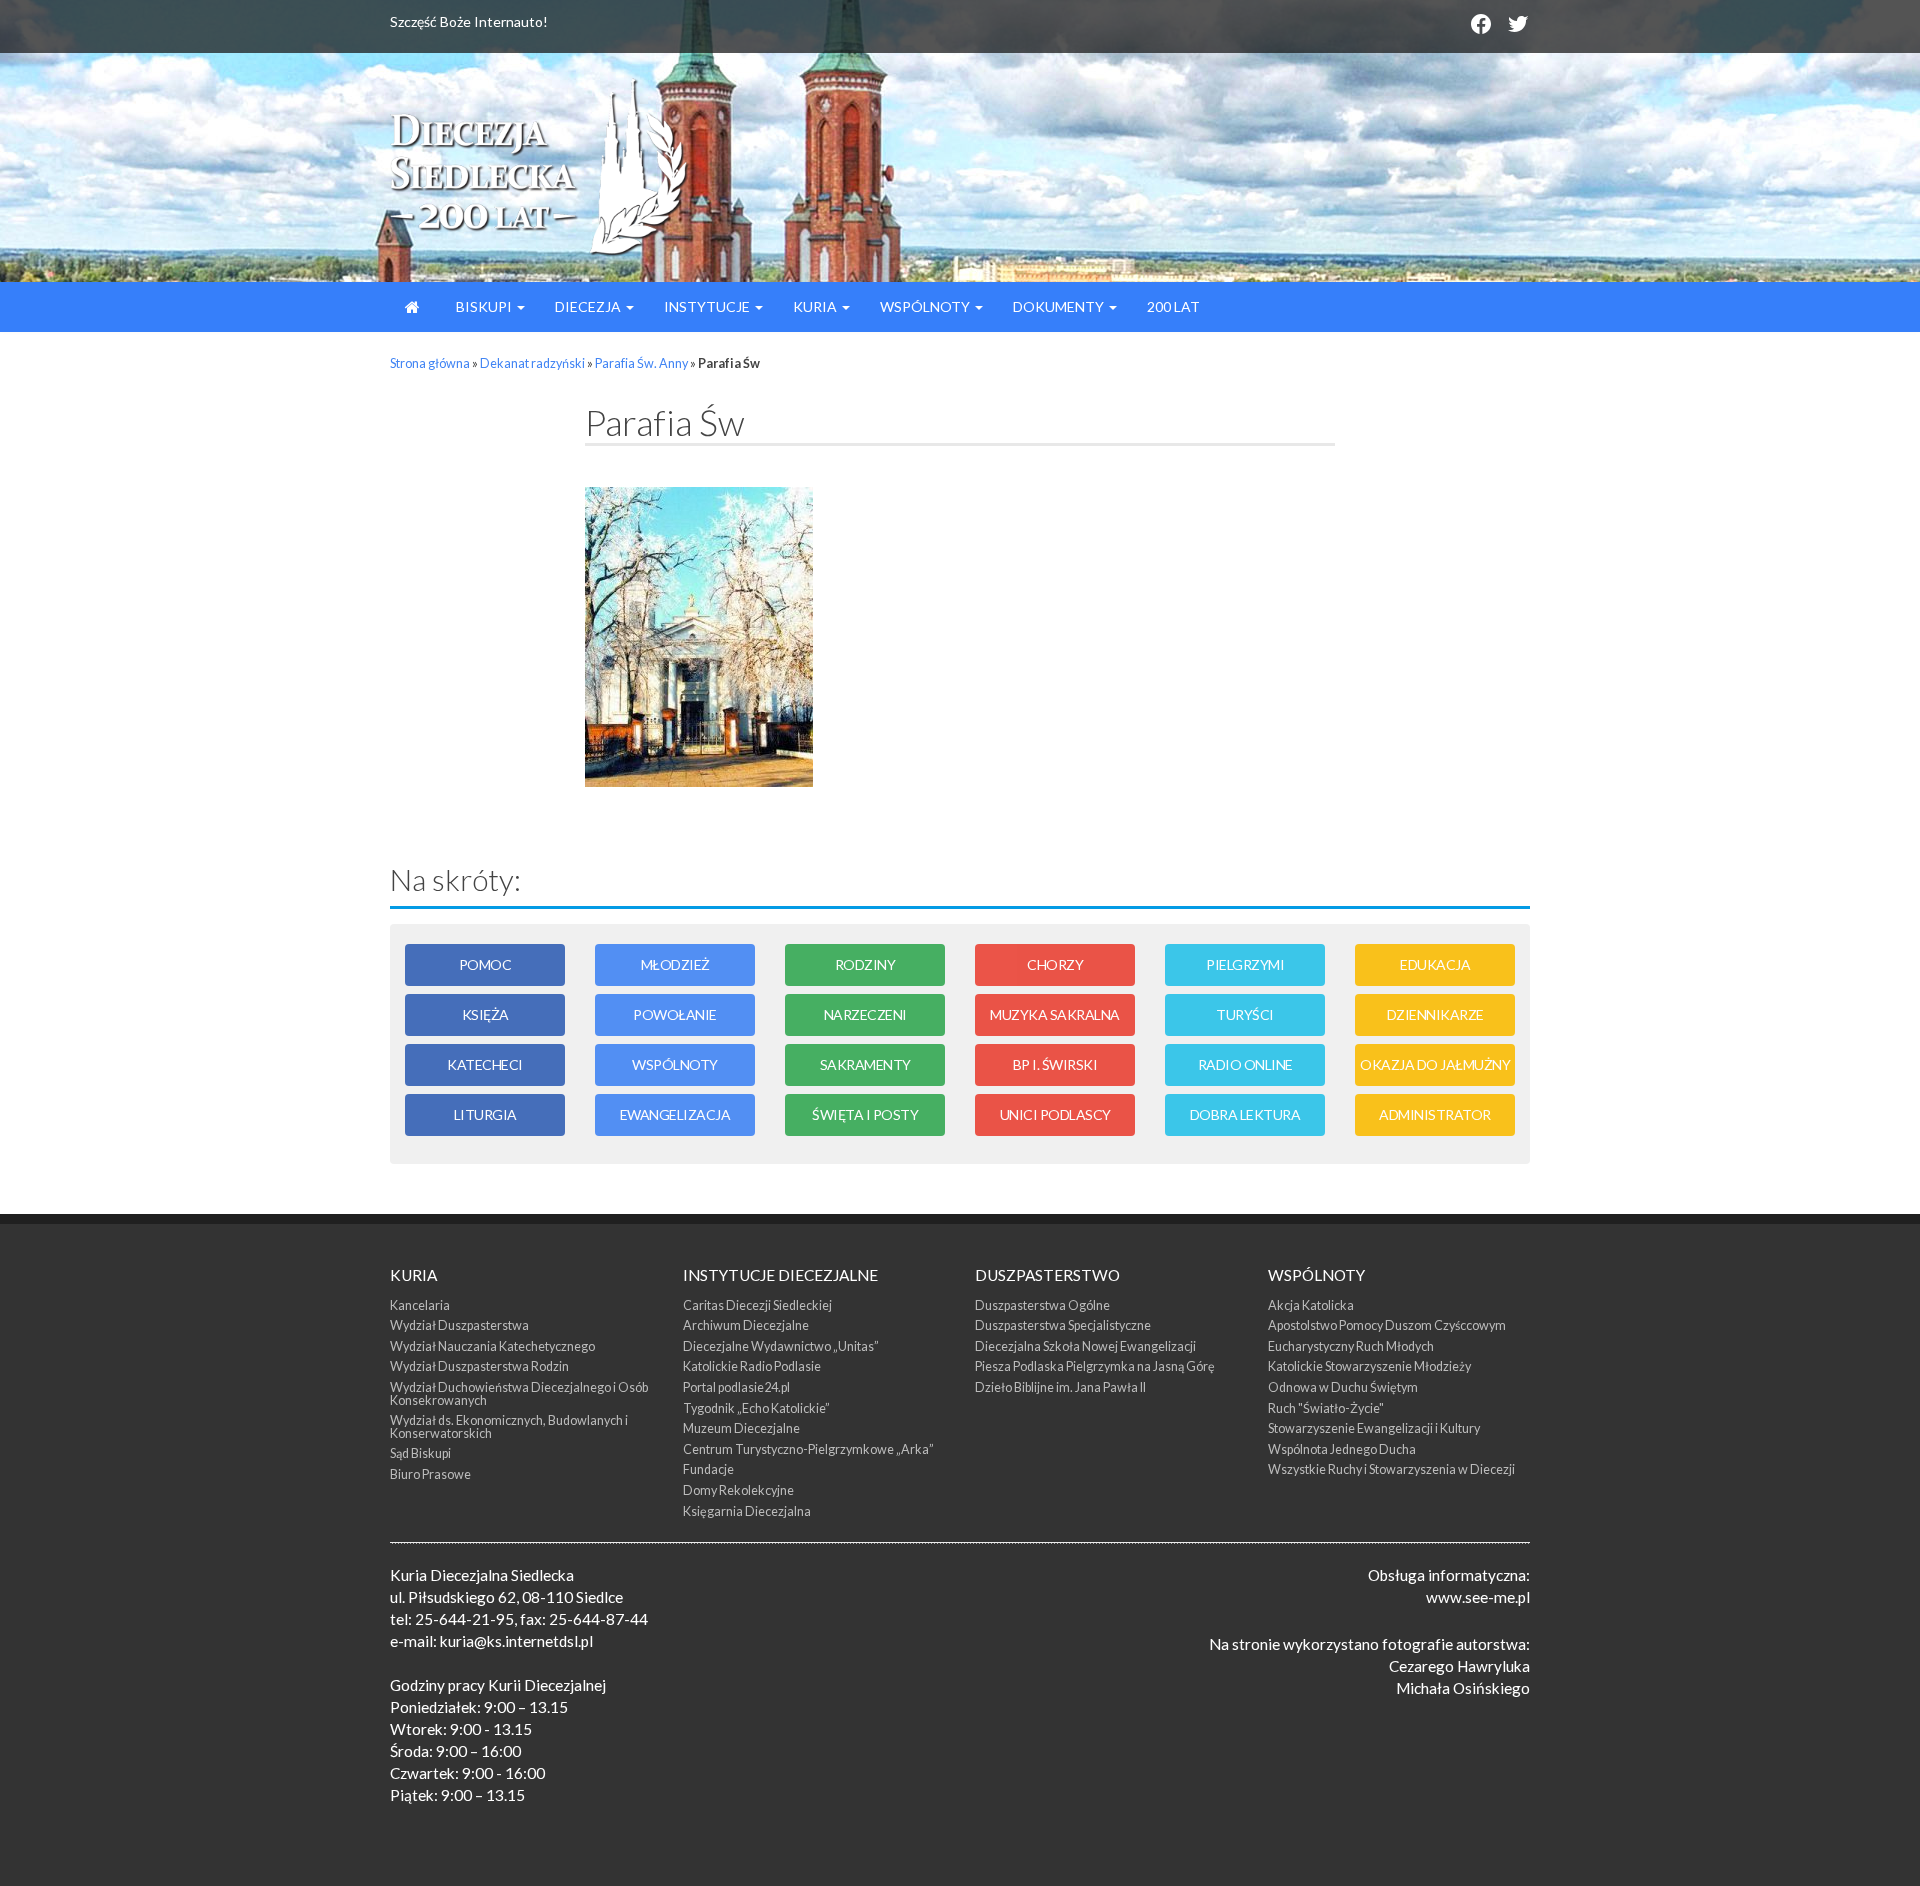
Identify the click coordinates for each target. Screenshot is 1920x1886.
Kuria (816, 306)
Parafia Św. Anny (641, 363)
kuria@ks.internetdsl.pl (516, 1641)
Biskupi (484, 306)
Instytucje (708, 306)
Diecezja (589, 306)
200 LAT (1173, 306)
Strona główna (430, 363)
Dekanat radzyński (532, 363)
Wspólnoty (926, 306)
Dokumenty (1060, 306)
